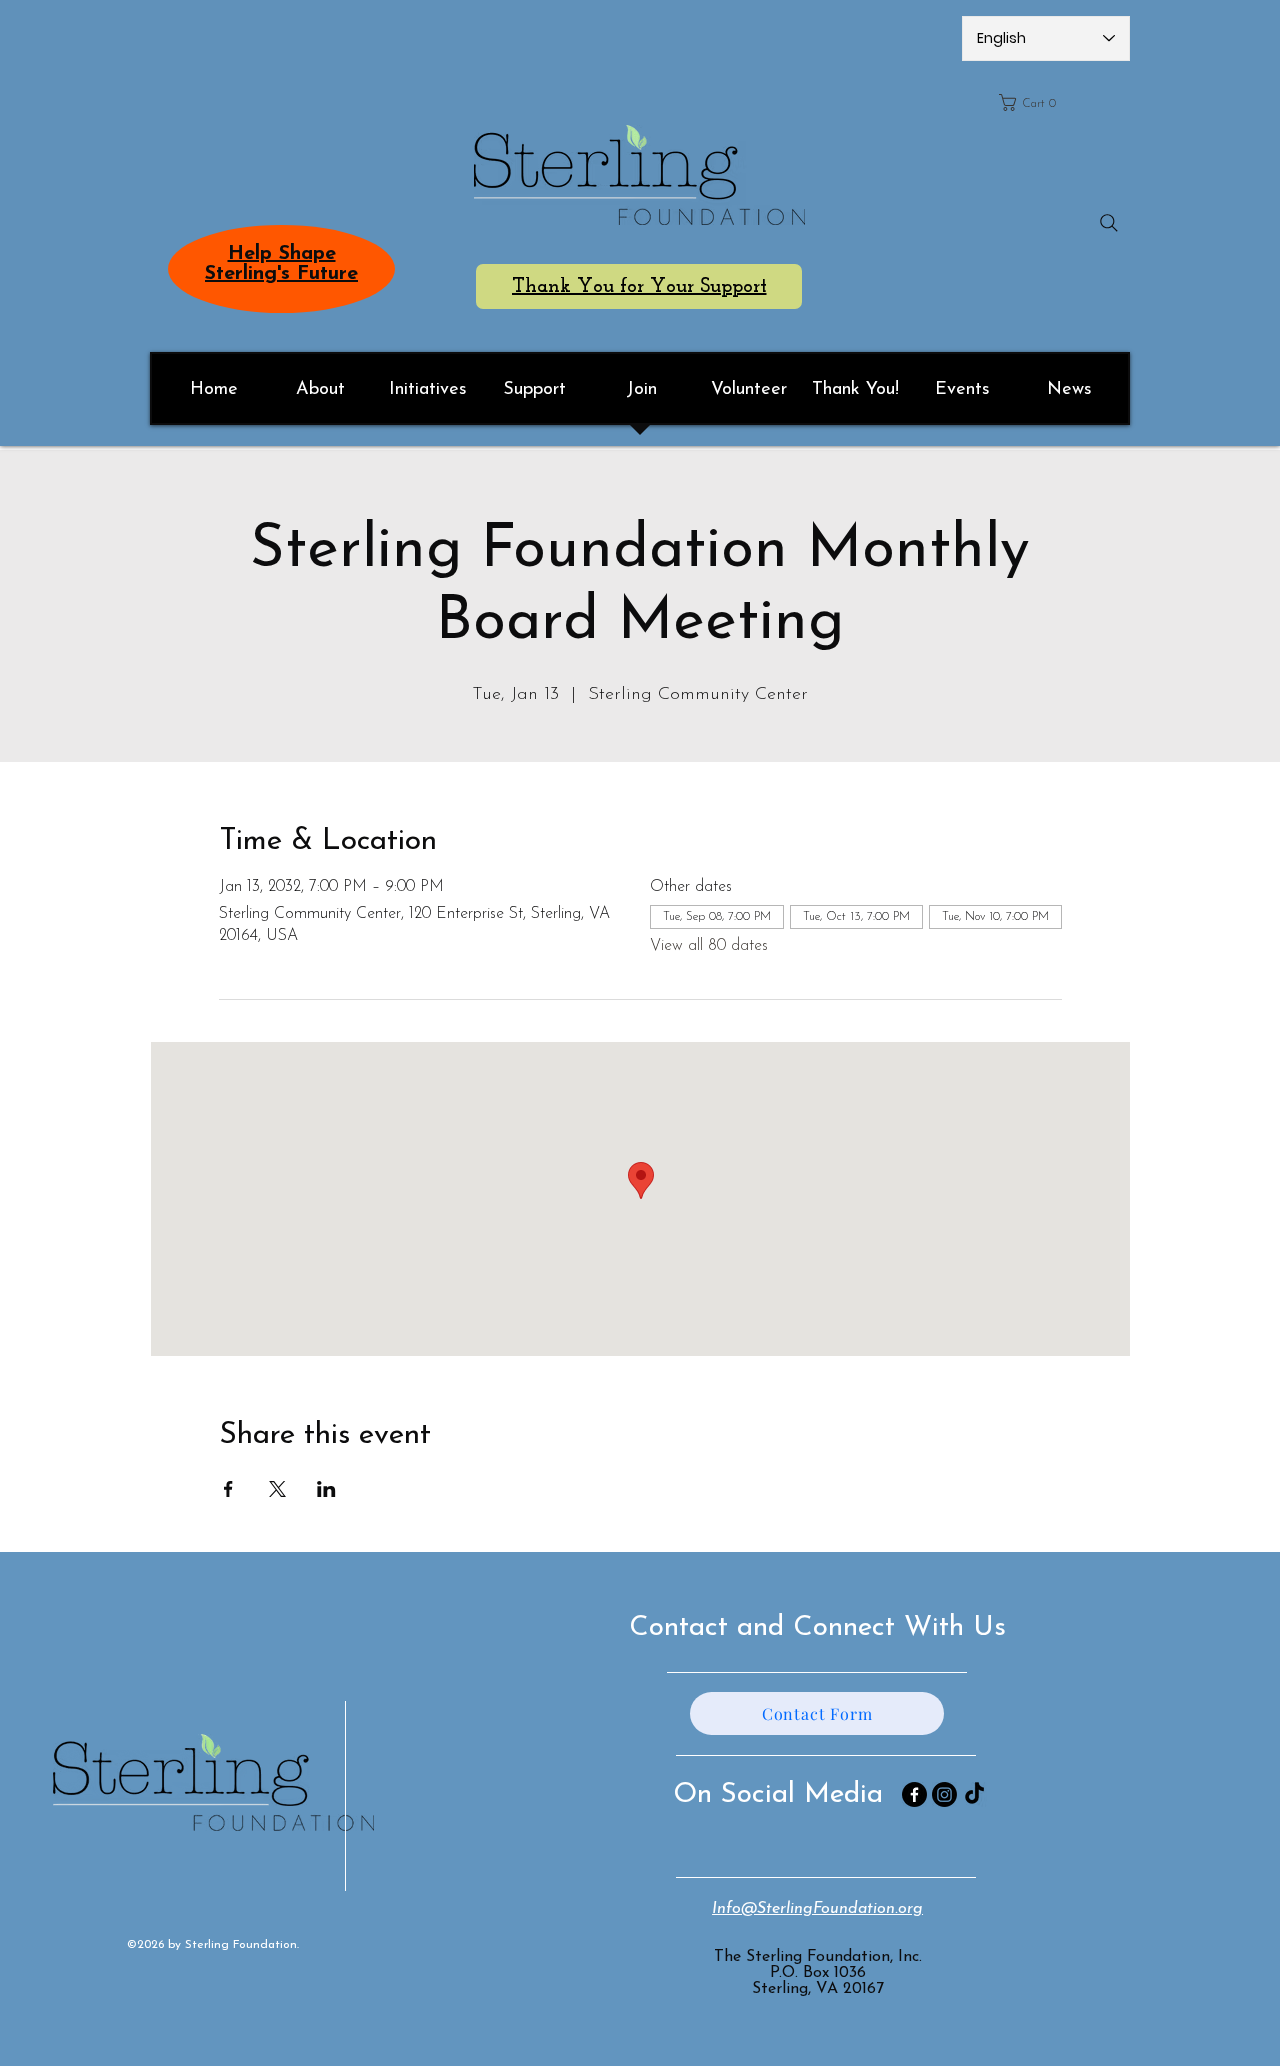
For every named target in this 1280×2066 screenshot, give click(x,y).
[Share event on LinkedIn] (326, 1489)
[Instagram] (944, 1794)
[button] (1058, 102)
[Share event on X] (277, 1489)
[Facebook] (914, 1794)
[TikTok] (974, 1794)
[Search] (1109, 223)
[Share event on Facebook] (228, 1489)
